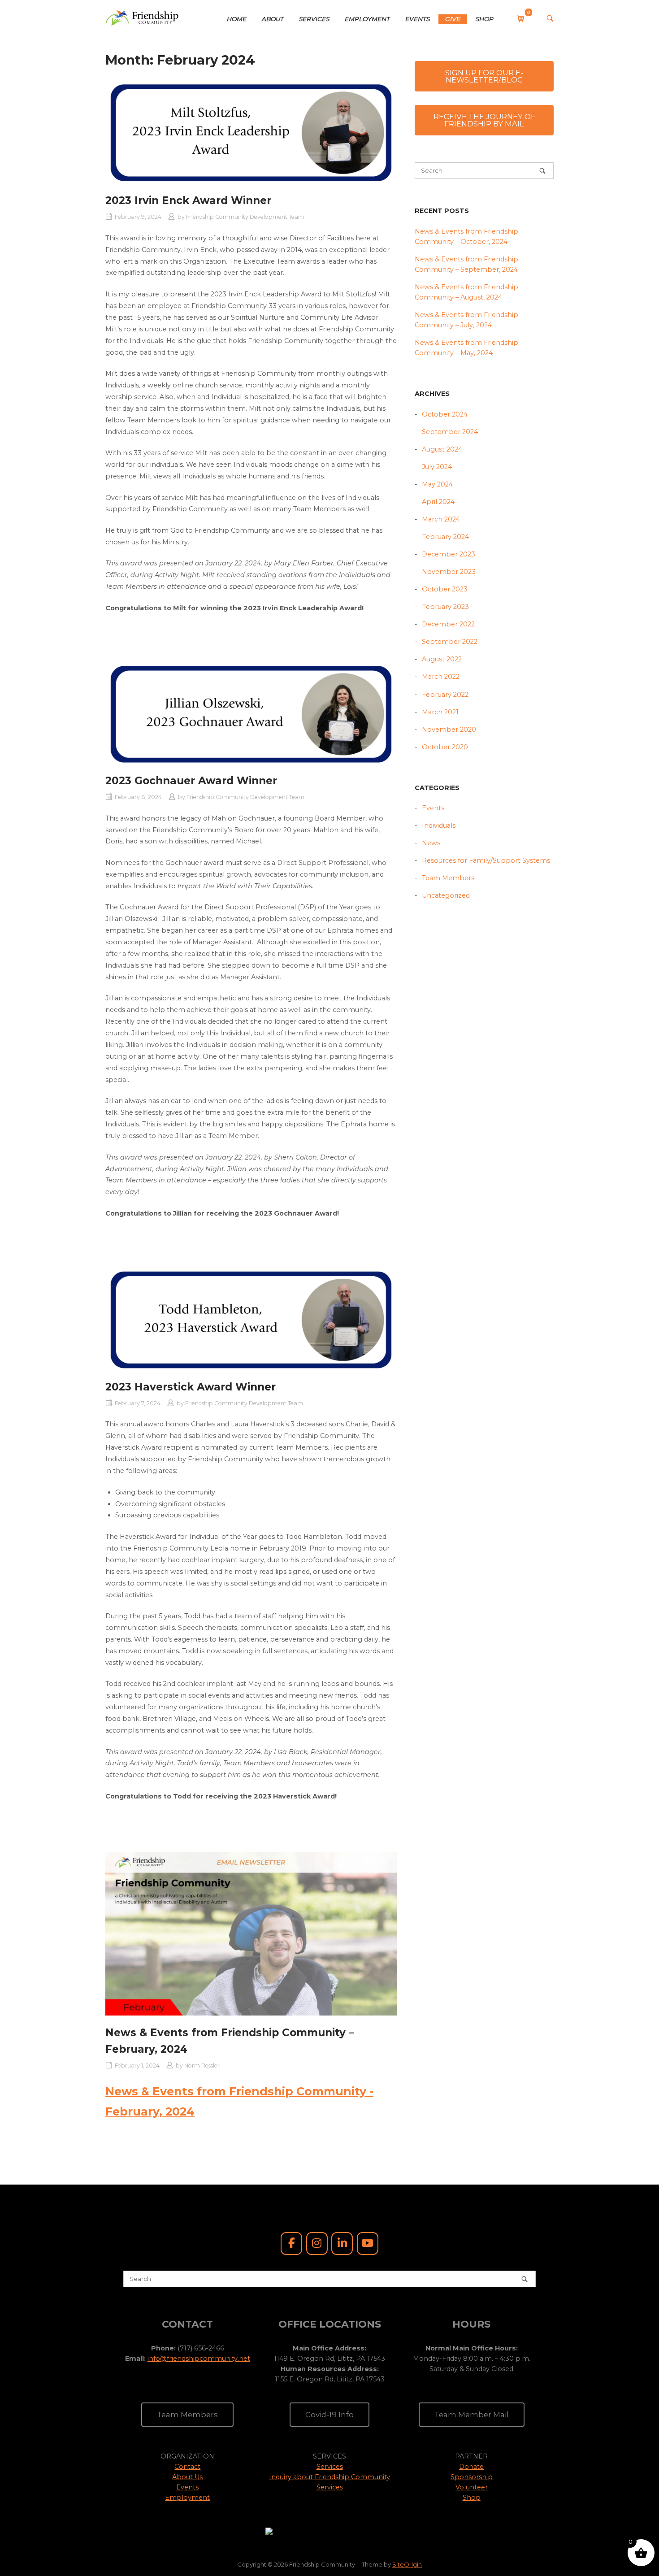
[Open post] (251, 132)
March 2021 (440, 712)
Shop (472, 2498)
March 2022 (441, 677)
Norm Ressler (202, 2066)
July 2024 (437, 467)
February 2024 (445, 537)
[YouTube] (368, 2244)
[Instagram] (317, 2244)
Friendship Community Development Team (245, 217)
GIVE (453, 19)
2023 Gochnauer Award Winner (191, 781)
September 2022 (450, 642)
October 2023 (445, 589)
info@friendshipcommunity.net (199, 2359)
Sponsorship (472, 2477)
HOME (237, 19)
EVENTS (418, 19)
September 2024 (450, 432)
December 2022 (448, 624)
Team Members (448, 878)
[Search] (542, 171)
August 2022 (442, 659)
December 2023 (449, 554)
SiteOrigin (407, 2564)
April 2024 (438, 502)
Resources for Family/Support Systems (486, 860)
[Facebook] (291, 2244)
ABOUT (273, 19)
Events (433, 808)
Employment (187, 2498)
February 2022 (445, 695)
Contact (187, 2467)
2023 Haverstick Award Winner (191, 1387)
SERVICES (314, 19)
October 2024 (445, 414)
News (431, 843)
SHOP (485, 19)
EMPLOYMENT (367, 19)
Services (330, 2467)
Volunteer (472, 2487)
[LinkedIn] (342, 2244)
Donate (471, 2467)
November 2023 (449, 572)
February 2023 (445, 607)
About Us (187, 2477)
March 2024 (441, 519)
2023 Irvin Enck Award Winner (188, 200)
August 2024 (442, 449)
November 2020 (449, 730)
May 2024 (437, 484)
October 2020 (445, 747)
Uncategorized (446, 895)
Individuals (439, 825)
